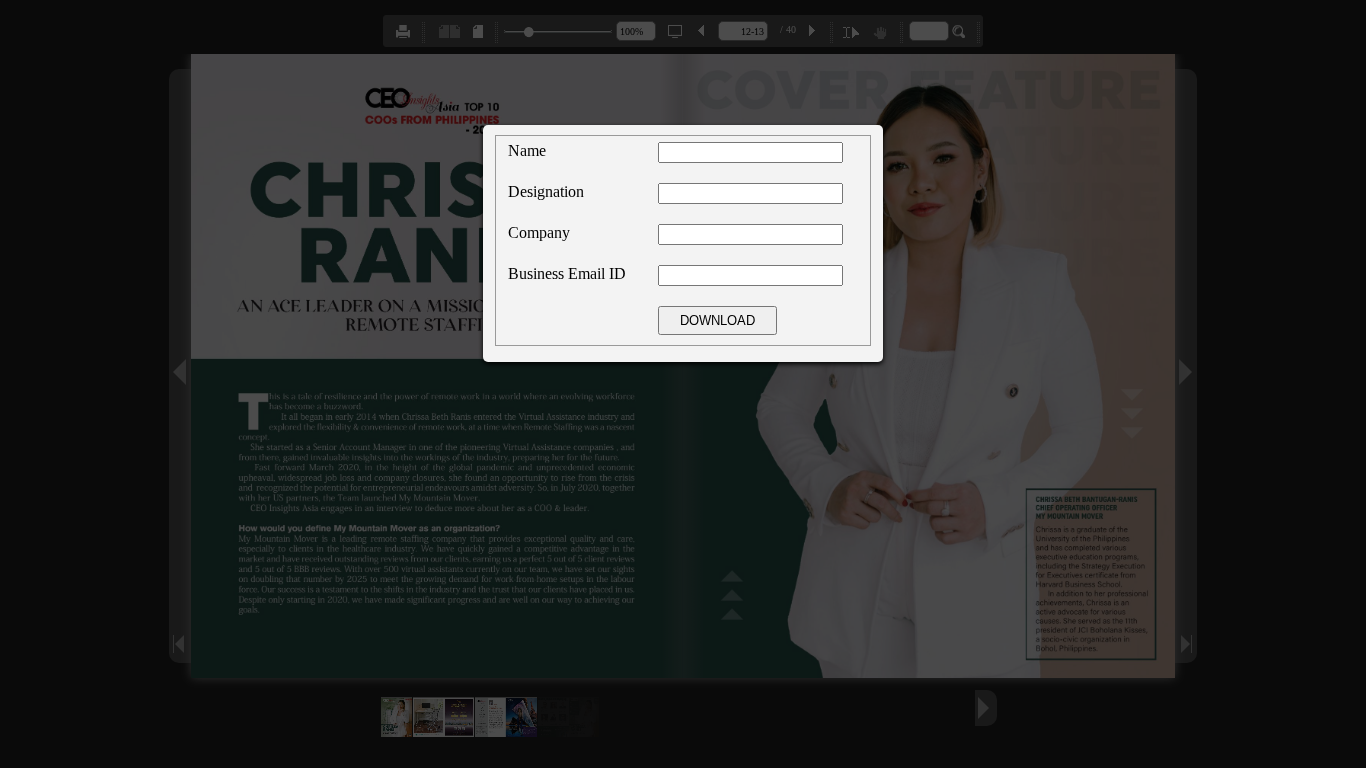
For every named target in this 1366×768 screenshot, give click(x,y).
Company (539, 232)
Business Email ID (567, 273)
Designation (546, 191)
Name (527, 150)
